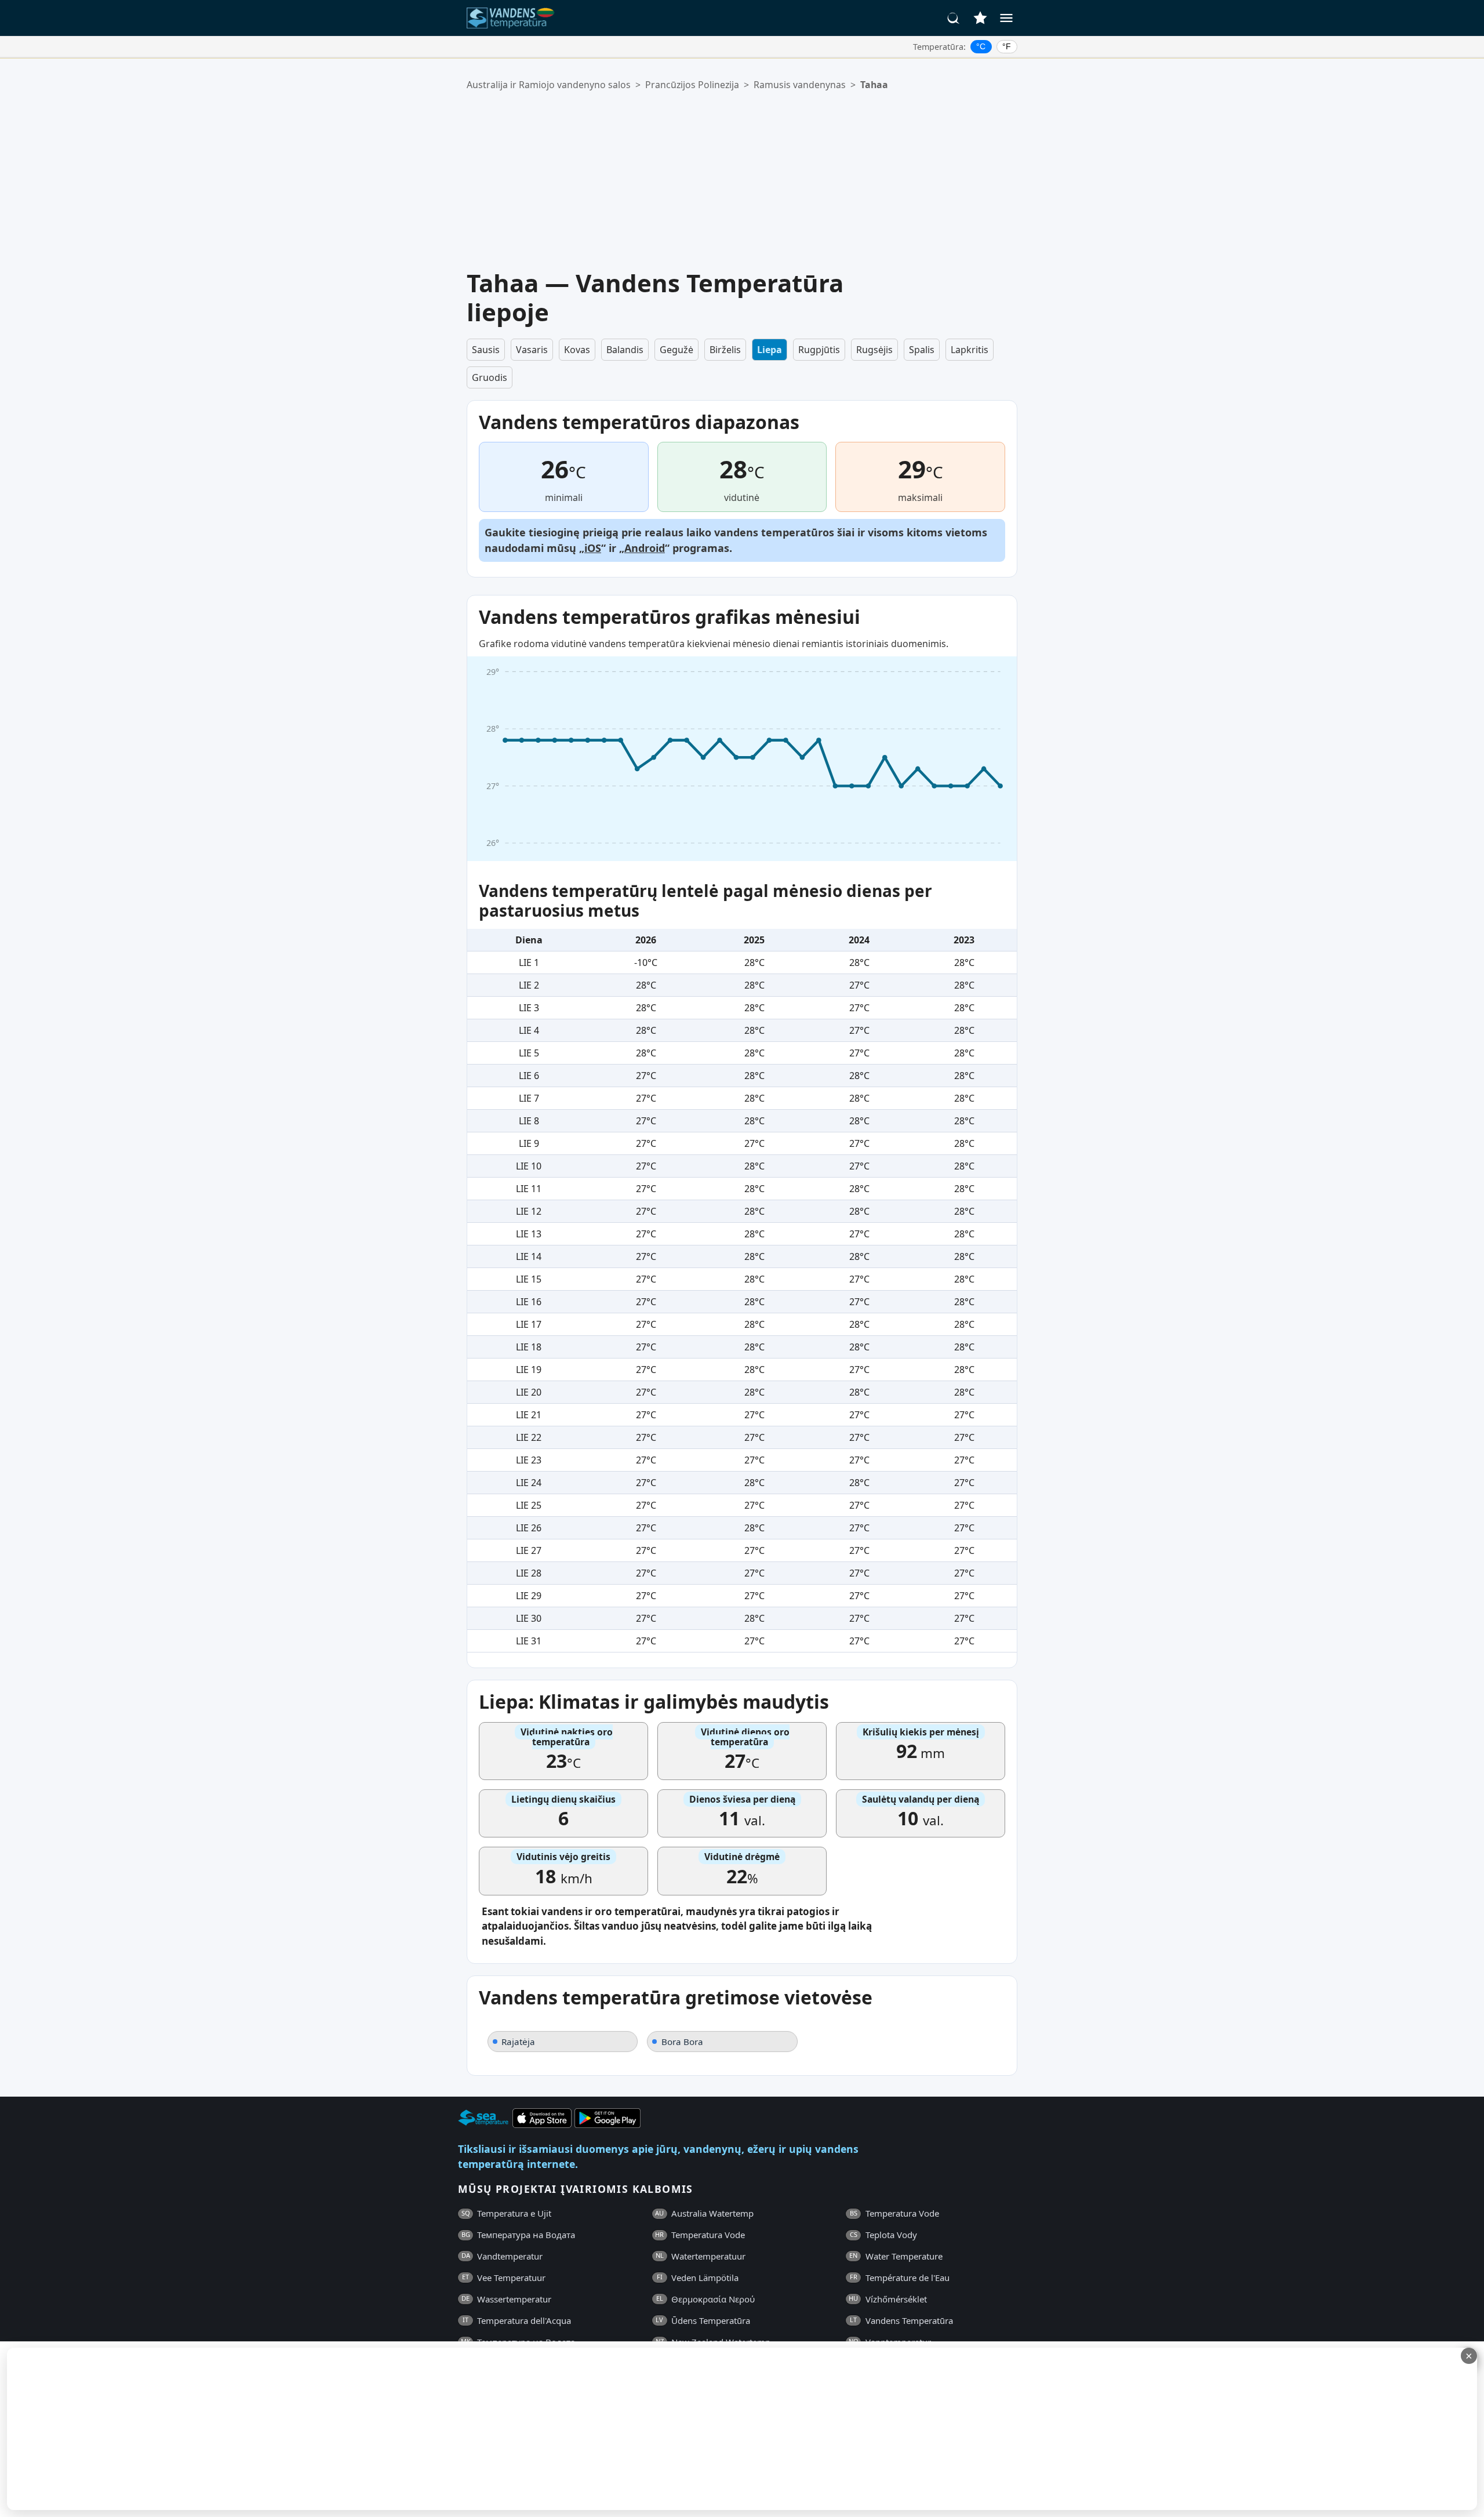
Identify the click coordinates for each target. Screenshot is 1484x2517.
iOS (593, 548)
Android (645, 548)
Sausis (486, 350)
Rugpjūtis (819, 350)
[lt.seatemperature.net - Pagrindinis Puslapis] (512, 18)
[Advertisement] (751, 180)
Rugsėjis (874, 350)
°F (1007, 46)
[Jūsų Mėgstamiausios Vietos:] (980, 18)
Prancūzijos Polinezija (692, 85)
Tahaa (874, 85)
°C (981, 46)
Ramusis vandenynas (800, 85)
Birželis (725, 350)
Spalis (922, 350)
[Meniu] (1006, 18)
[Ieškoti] (954, 18)
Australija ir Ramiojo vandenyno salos (549, 85)
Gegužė (676, 350)
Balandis (625, 350)
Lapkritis (970, 350)
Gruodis (490, 377)
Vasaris (532, 350)
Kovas (577, 350)
